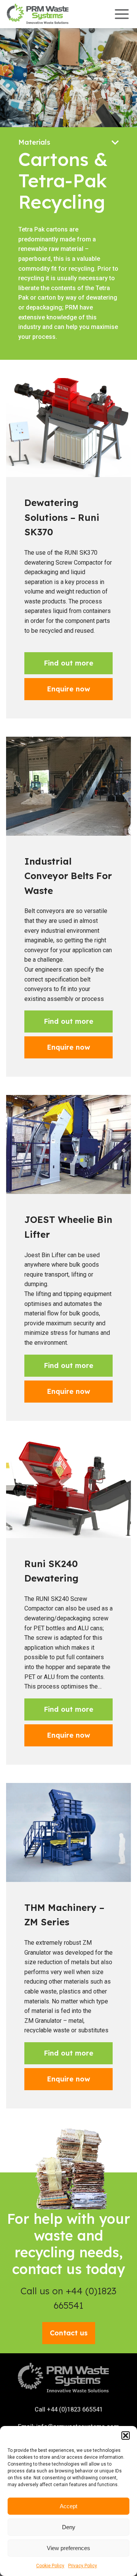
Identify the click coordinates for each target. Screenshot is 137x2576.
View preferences (68, 2548)
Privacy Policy (83, 2566)
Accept (68, 2506)
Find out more (68, 663)
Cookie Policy (50, 2566)
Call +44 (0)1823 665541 (69, 2409)
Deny (69, 2527)
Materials (34, 142)
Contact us (69, 2333)
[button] (126, 2436)
